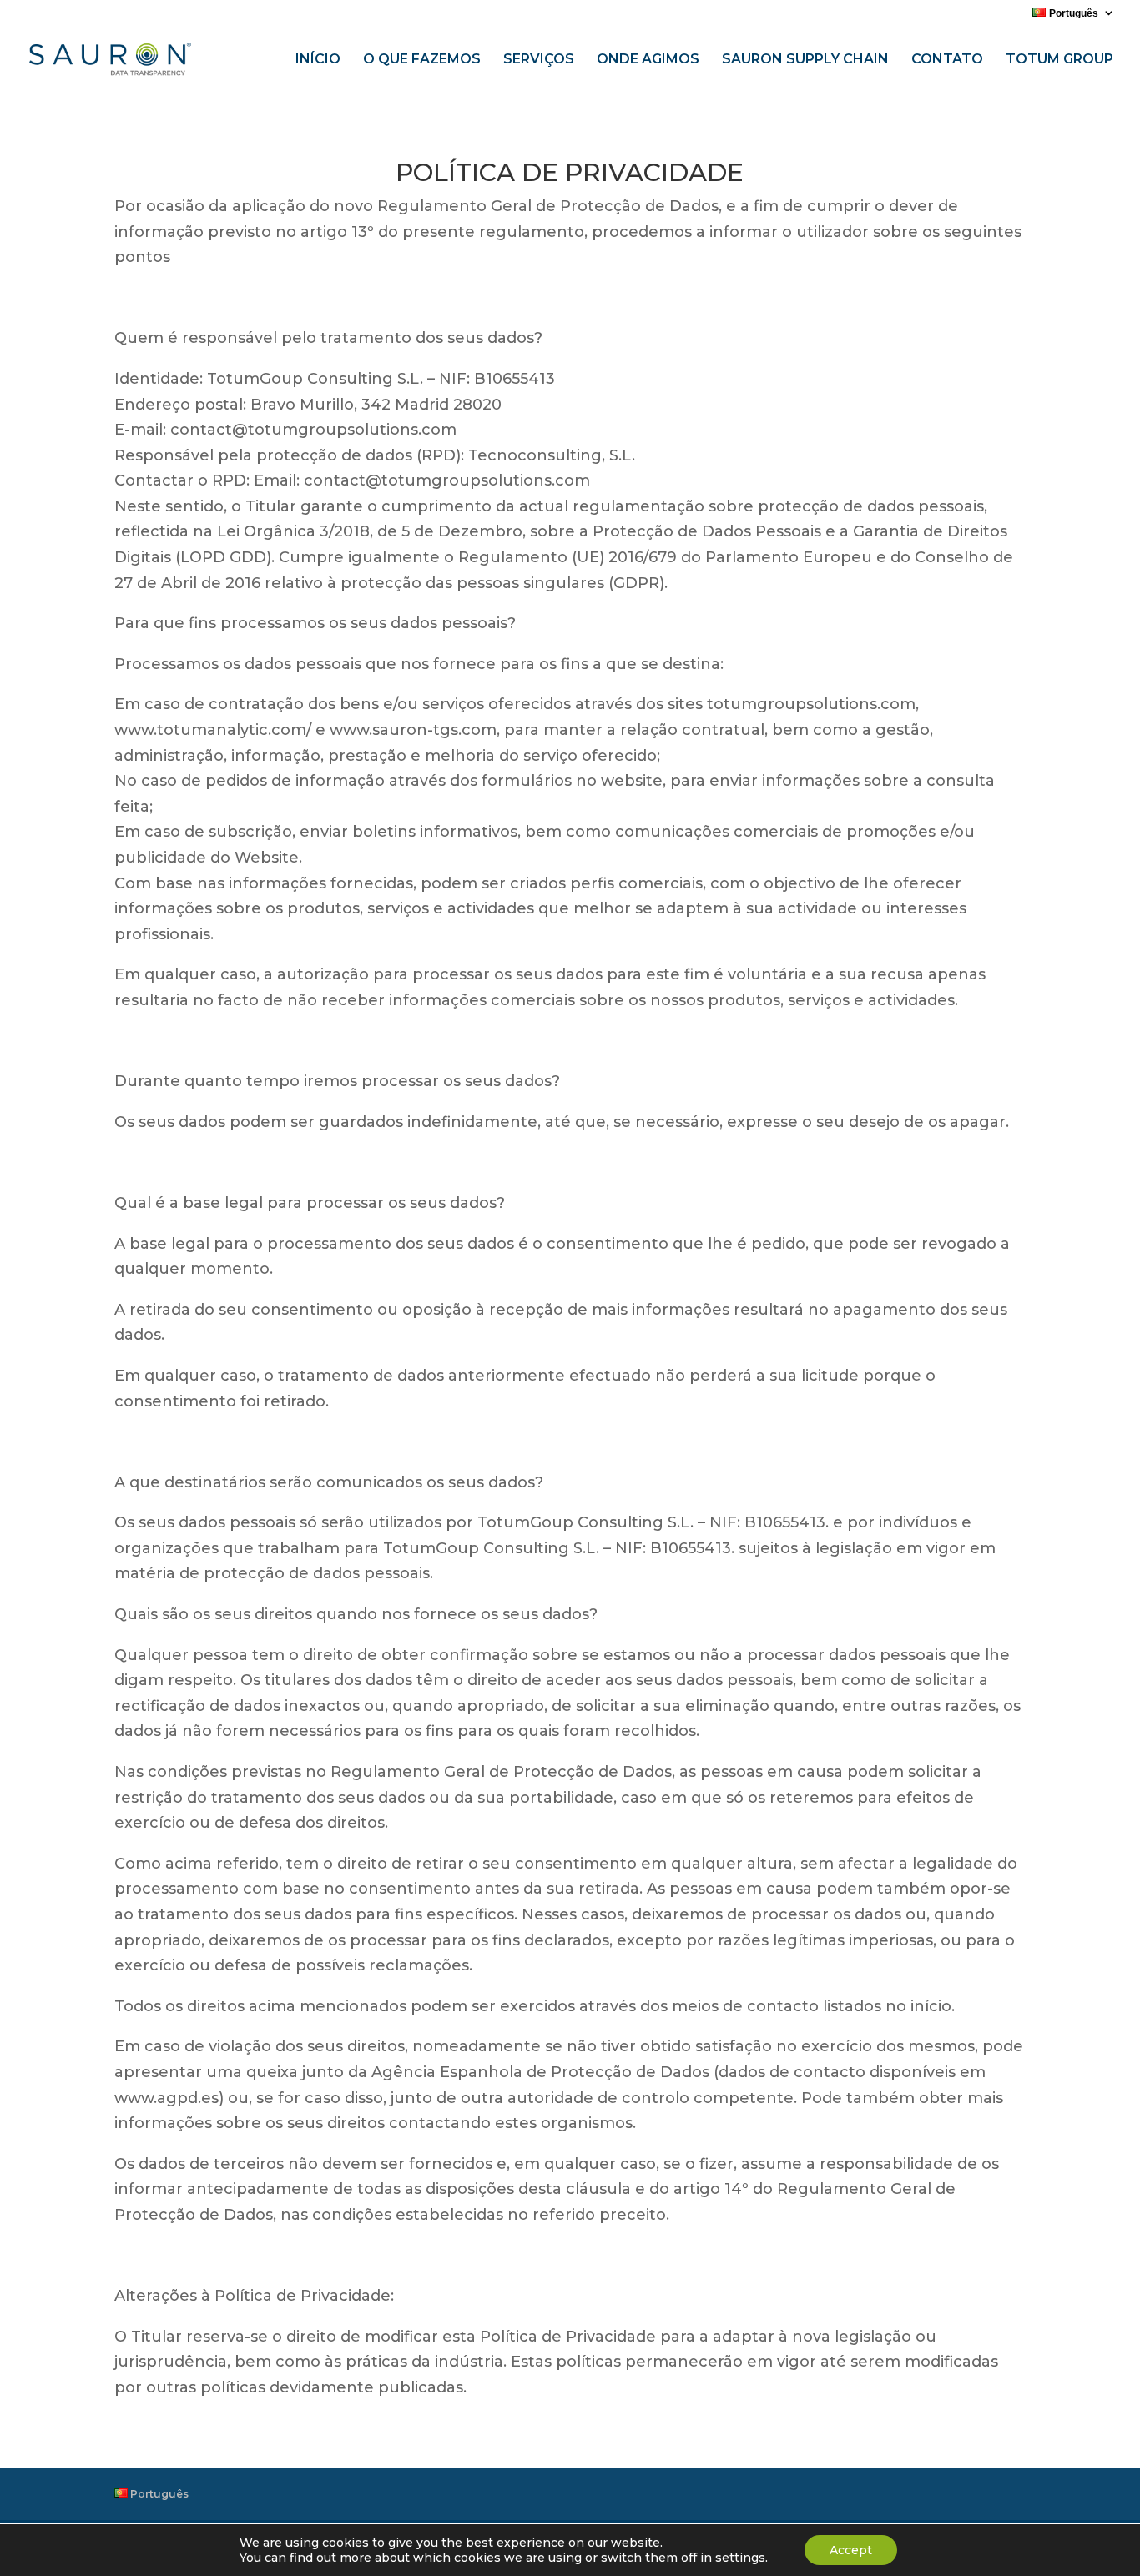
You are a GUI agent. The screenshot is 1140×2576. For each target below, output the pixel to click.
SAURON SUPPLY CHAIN (805, 60)
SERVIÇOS (539, 60)
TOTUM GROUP (1059, 60)
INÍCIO (318, 60)
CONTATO (947, 60)
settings (740, 2558)
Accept (851, 2550)
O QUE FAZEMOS (422, 60)
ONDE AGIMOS (648, 60)
